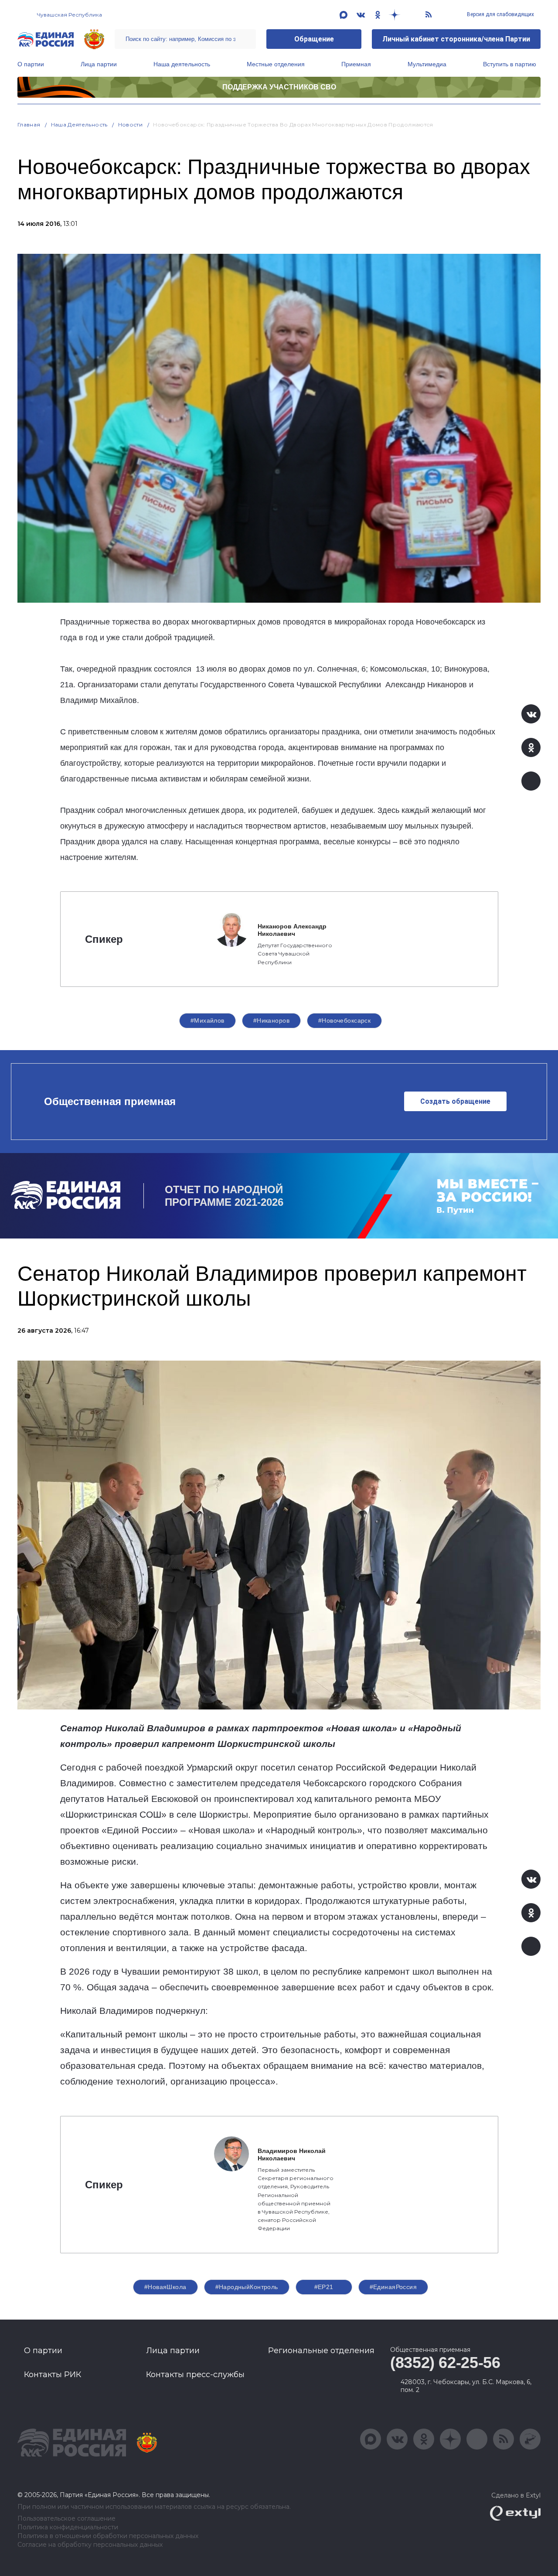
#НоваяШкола (165, 2287)
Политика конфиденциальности (68, 2527)
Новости (131, 125)
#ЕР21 (324, 2287)
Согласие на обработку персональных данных (90, 2545)
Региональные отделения (321, 2351)
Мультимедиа (427, 64)
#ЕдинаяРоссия (393, 2287)
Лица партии (99, 64)
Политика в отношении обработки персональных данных (108, 2536)
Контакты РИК (53, 2375)
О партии (31, 64)
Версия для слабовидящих (500, 14)
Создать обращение (455, 1101)
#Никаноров (271, 1020)
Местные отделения (276, 64)
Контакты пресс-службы (195, 2375)
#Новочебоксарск (344, 1020)
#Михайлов (208, 1020)
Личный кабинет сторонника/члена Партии (456, 39)
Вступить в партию (510, 64)
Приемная (356, 64)
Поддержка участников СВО (279, 87)
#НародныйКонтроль (247, 2287)
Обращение (314, 39)
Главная (29, 125)
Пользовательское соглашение (66, 2519)
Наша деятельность (182, 64)
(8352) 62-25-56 (445, 2363)
